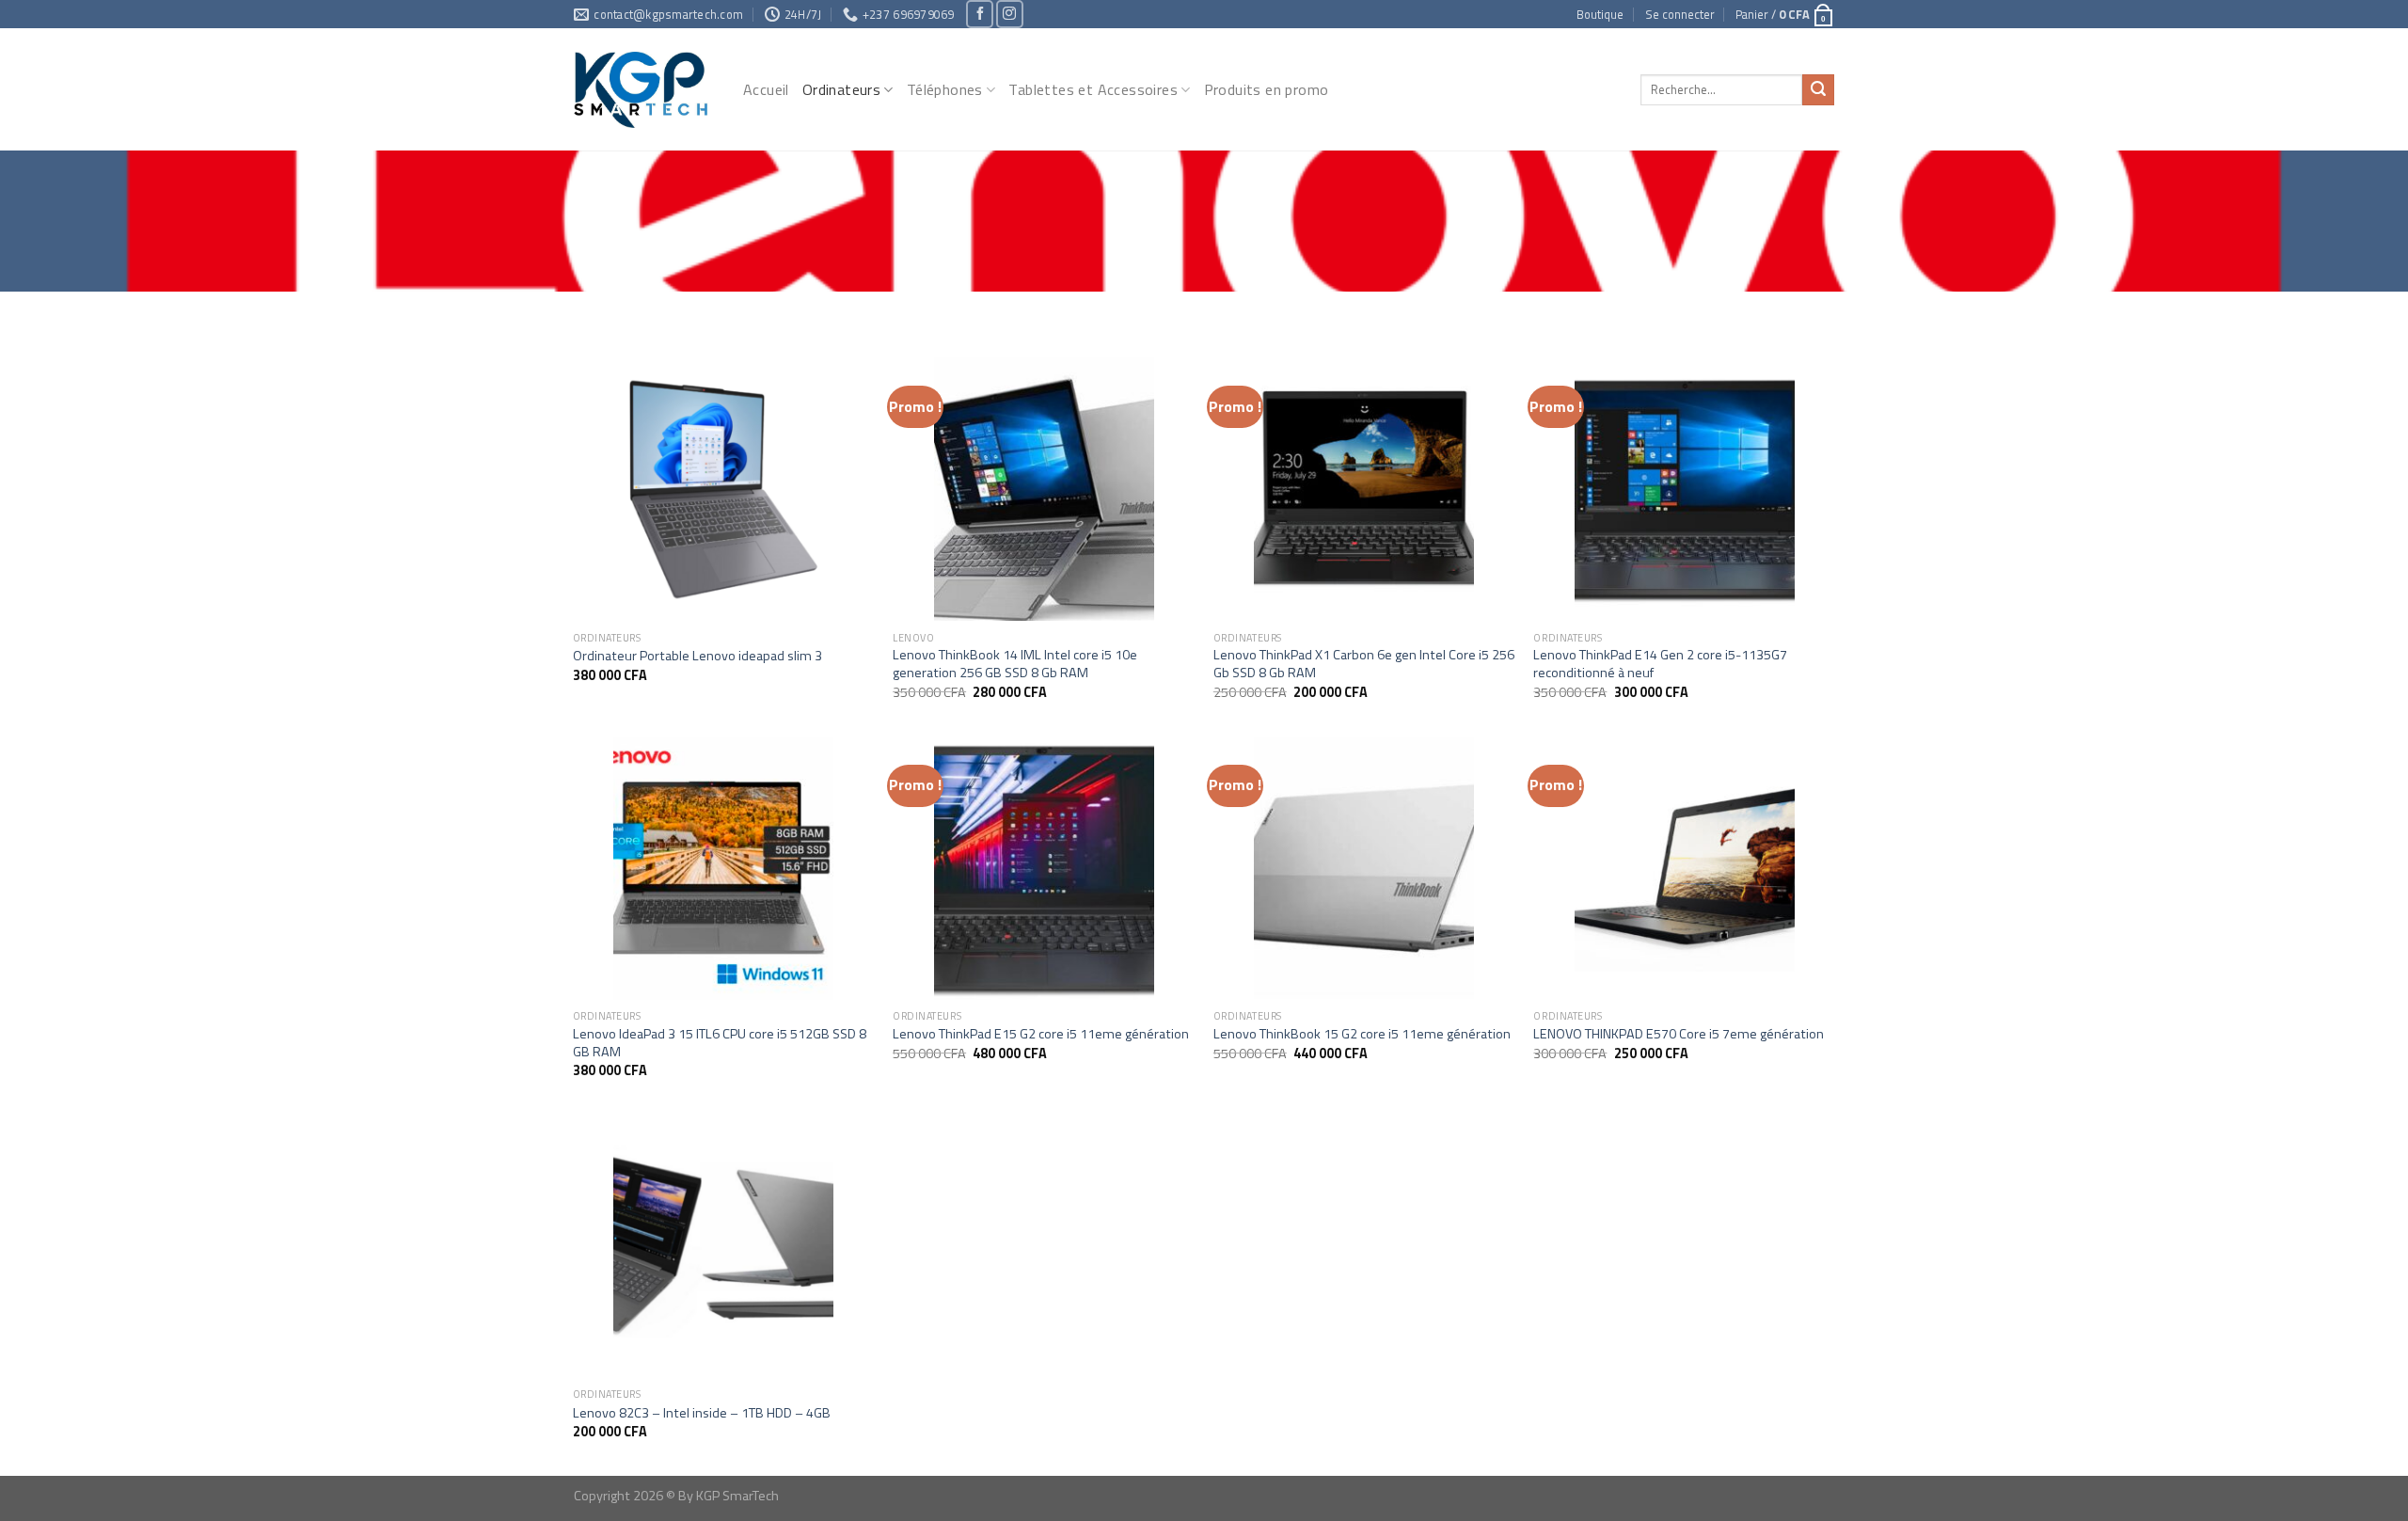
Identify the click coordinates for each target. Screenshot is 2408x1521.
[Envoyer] (1818, 90)
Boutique (1600, 14)
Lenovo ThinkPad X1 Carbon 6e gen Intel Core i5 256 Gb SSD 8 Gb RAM (1364, 664)
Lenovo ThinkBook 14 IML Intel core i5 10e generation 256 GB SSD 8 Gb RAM (1015, 664)
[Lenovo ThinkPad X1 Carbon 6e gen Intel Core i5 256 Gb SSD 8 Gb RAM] (1364, 489)
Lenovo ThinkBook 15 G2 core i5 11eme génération (1362, 1034)
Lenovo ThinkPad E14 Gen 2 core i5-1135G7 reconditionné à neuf (1660, 664)
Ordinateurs (841, 89)
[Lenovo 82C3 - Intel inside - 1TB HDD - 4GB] (724, 1246)
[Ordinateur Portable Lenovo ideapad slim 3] (724, 489)
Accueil (766, 89)
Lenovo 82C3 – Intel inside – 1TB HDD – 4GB (702, 1413)
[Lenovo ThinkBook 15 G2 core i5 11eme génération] (1364, 868)
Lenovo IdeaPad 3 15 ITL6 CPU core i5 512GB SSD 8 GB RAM (720, 1043)
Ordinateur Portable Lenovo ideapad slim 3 (697, 656)
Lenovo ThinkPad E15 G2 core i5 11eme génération (1041, 1034)
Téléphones (945, 89)
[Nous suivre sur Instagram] (1010, 14)
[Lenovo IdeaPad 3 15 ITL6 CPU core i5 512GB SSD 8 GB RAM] (724, 868)
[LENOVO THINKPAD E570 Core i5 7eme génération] (1684, 868)
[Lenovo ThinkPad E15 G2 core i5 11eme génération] (1044, 868)
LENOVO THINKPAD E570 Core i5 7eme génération (1679, 1034)
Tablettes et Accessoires (1093, 89)
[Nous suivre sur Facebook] (980, 14)
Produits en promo (1267, 89)
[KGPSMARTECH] (644, 89)
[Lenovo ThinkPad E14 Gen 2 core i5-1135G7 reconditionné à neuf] (1684, 489)
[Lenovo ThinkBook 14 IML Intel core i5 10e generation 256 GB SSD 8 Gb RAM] (1044, 489)
